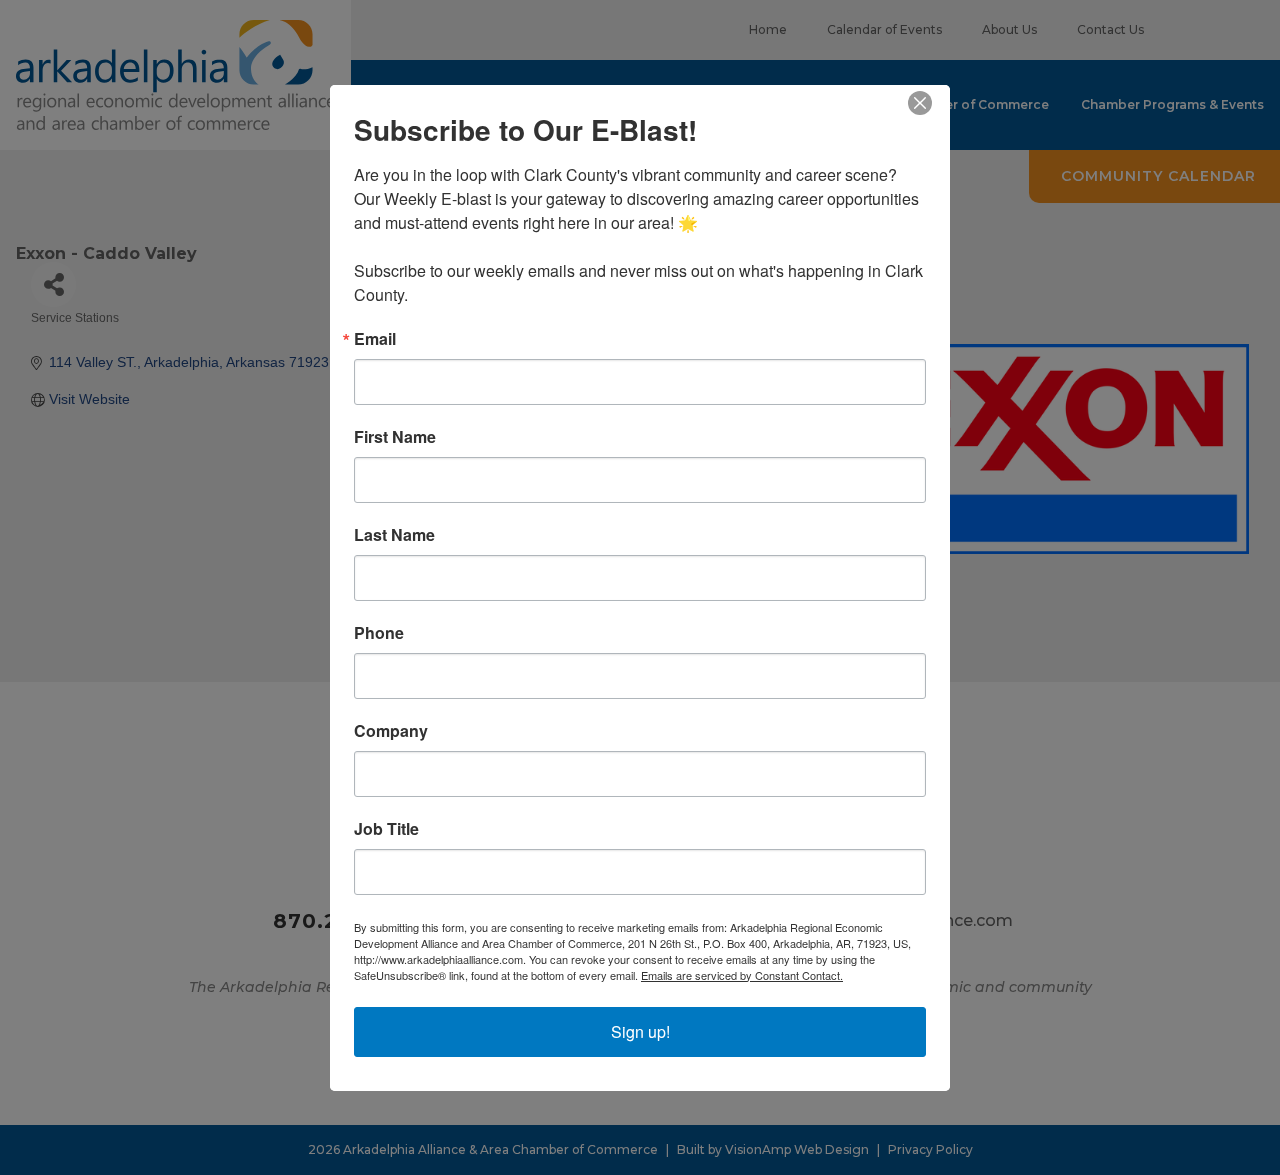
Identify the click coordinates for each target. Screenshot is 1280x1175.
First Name (395, 437)
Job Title (386, 829)
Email (375, 339)
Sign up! (640, 1031)
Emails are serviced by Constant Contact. (742, 975)
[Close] (932, 103)
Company (391, 731)
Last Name (394, 535)
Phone (379, 633)
